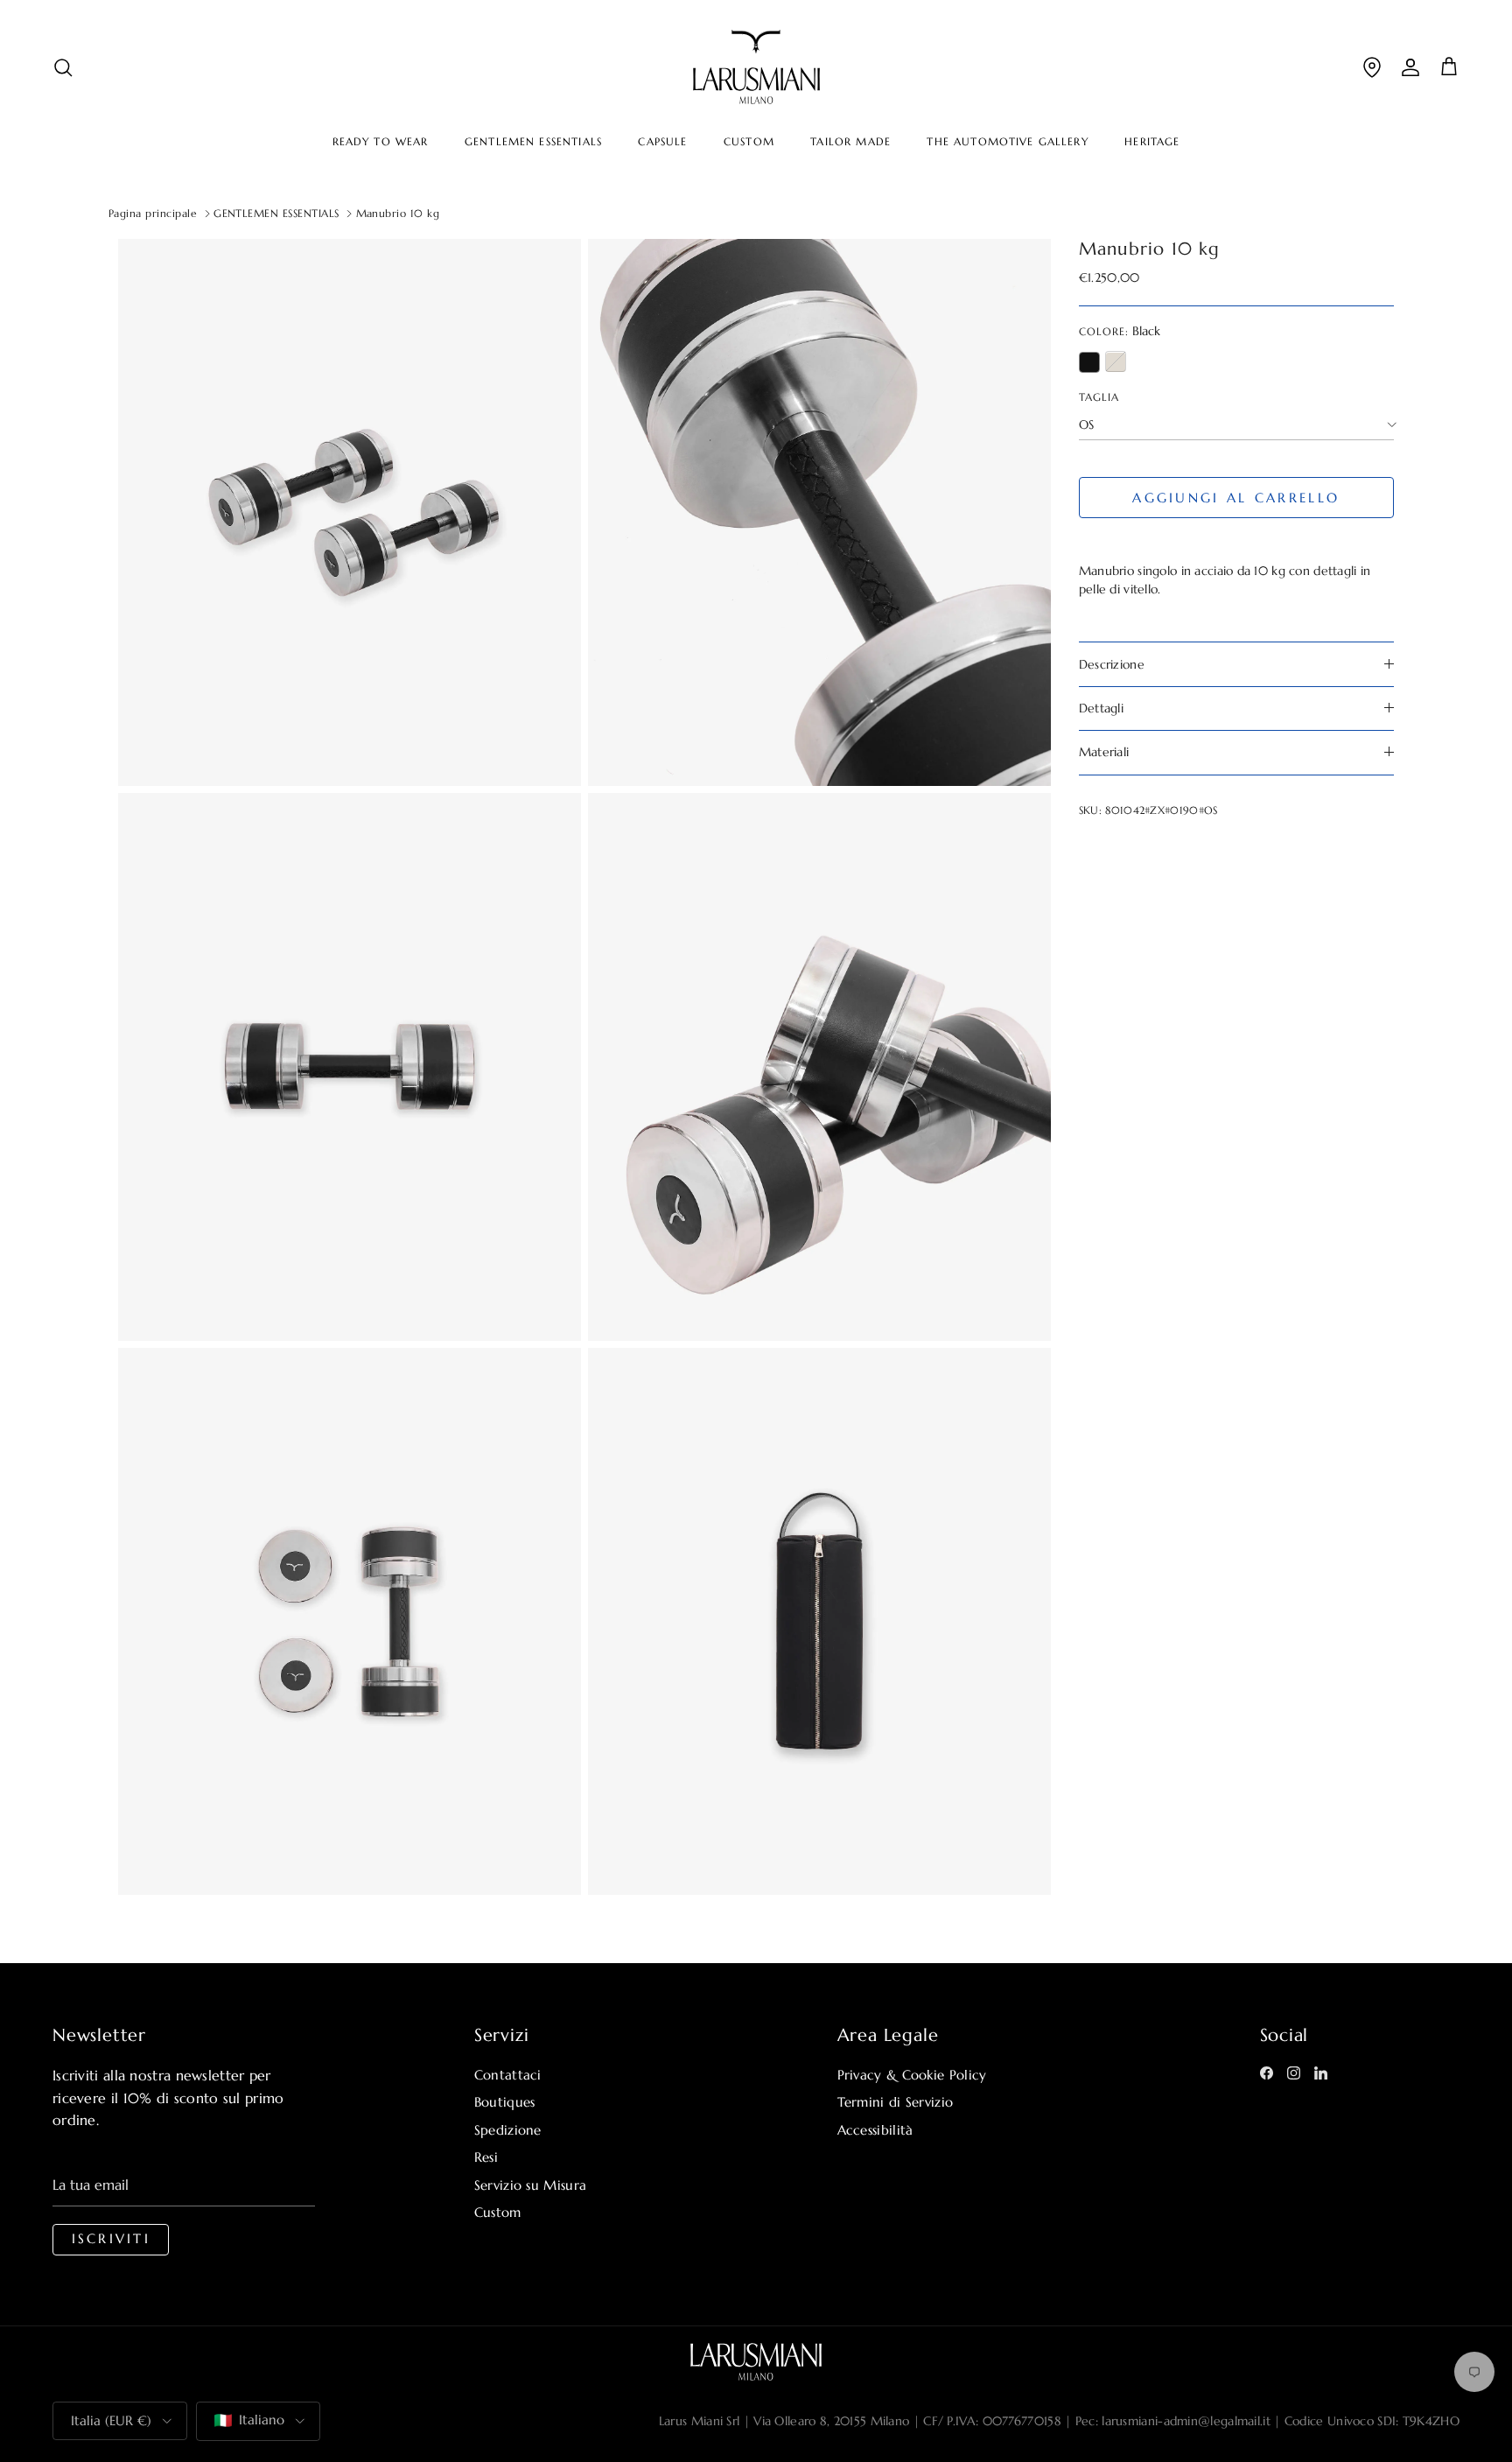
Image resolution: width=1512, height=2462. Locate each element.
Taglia (1099, 396)
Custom (498, 2212)
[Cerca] (63, 67)
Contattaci (508, 2075)
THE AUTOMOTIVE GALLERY (1007, 142)
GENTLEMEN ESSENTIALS (533, 142)
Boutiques (505, 2102)
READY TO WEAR (381, 142)
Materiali (1104, 752)
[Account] (1410, 67)
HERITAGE (1152, 142)
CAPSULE (662, 142)
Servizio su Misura (530, 2185)
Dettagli (1101, 708)
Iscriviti (111, 2239)
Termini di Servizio (896, 2102)
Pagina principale (153, 213)
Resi (486, 2157)
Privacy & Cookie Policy (912, 2075)
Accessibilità (875, 2130)
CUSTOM (749, 142)
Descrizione (1112, 663)
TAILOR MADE (850, 142)
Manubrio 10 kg (398, 213)
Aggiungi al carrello (1236, 498)
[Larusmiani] (756, 67)
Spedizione (508, 2130)
